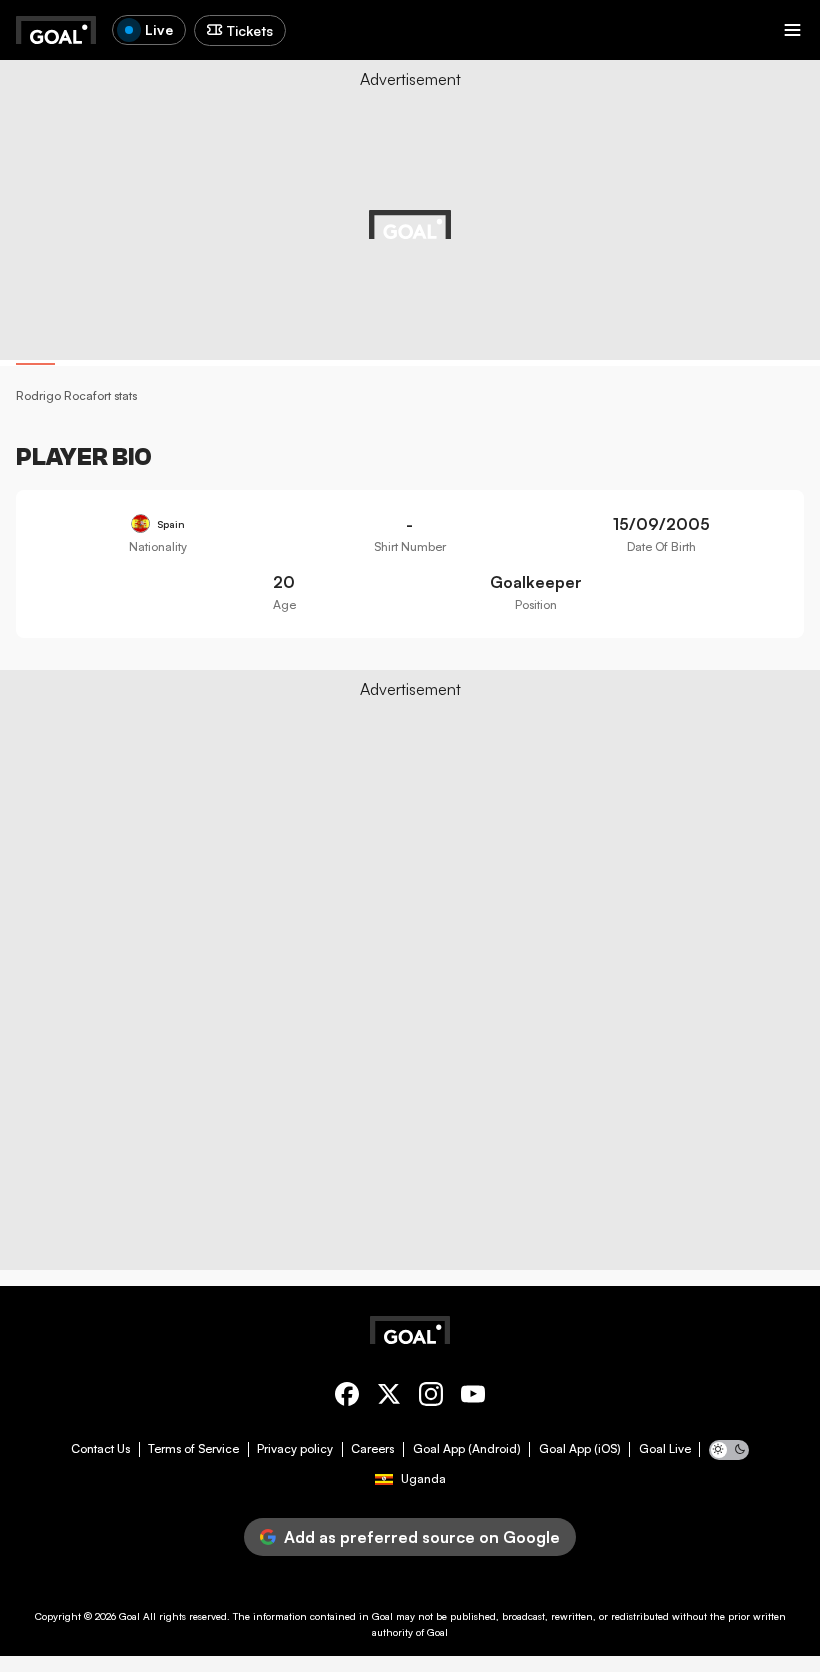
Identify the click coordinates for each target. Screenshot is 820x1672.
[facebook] (347, 1397)
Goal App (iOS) (580, 1449)
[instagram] (431, 1397)
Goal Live (665, 1449)
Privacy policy (295, 1449)
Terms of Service (193, 1449)
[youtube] (473, 1397)
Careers (372, 1449)
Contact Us (100, 1449)
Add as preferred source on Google (422, 1537)
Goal (129, 1616)
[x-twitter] (389, 1397)
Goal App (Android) (467, 1449)
